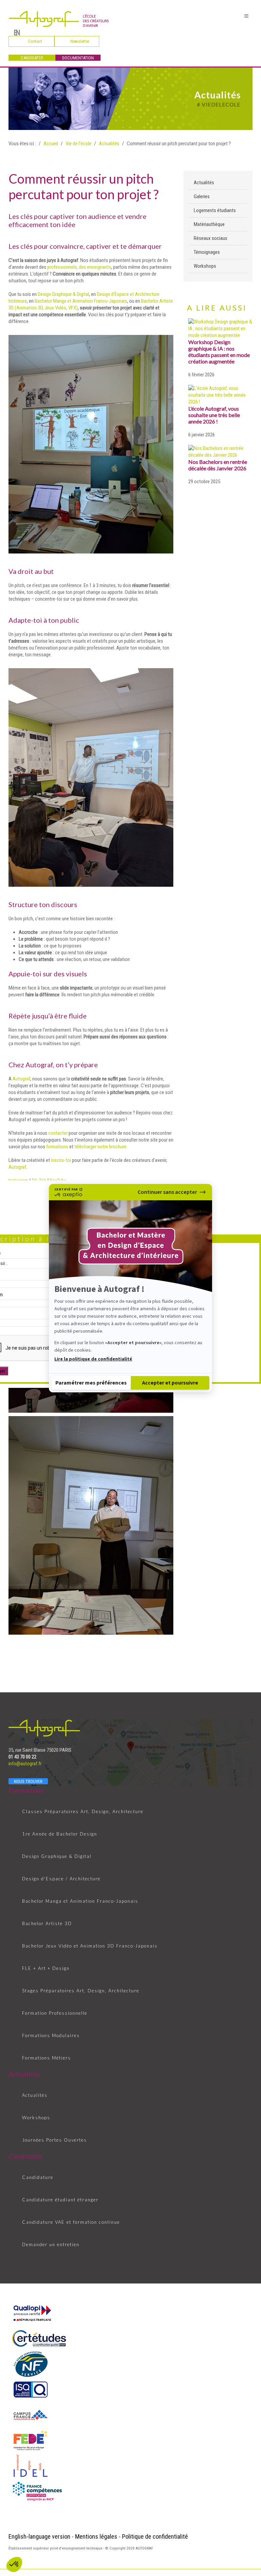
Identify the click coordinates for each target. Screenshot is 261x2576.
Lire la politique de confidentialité (93, 1359)
